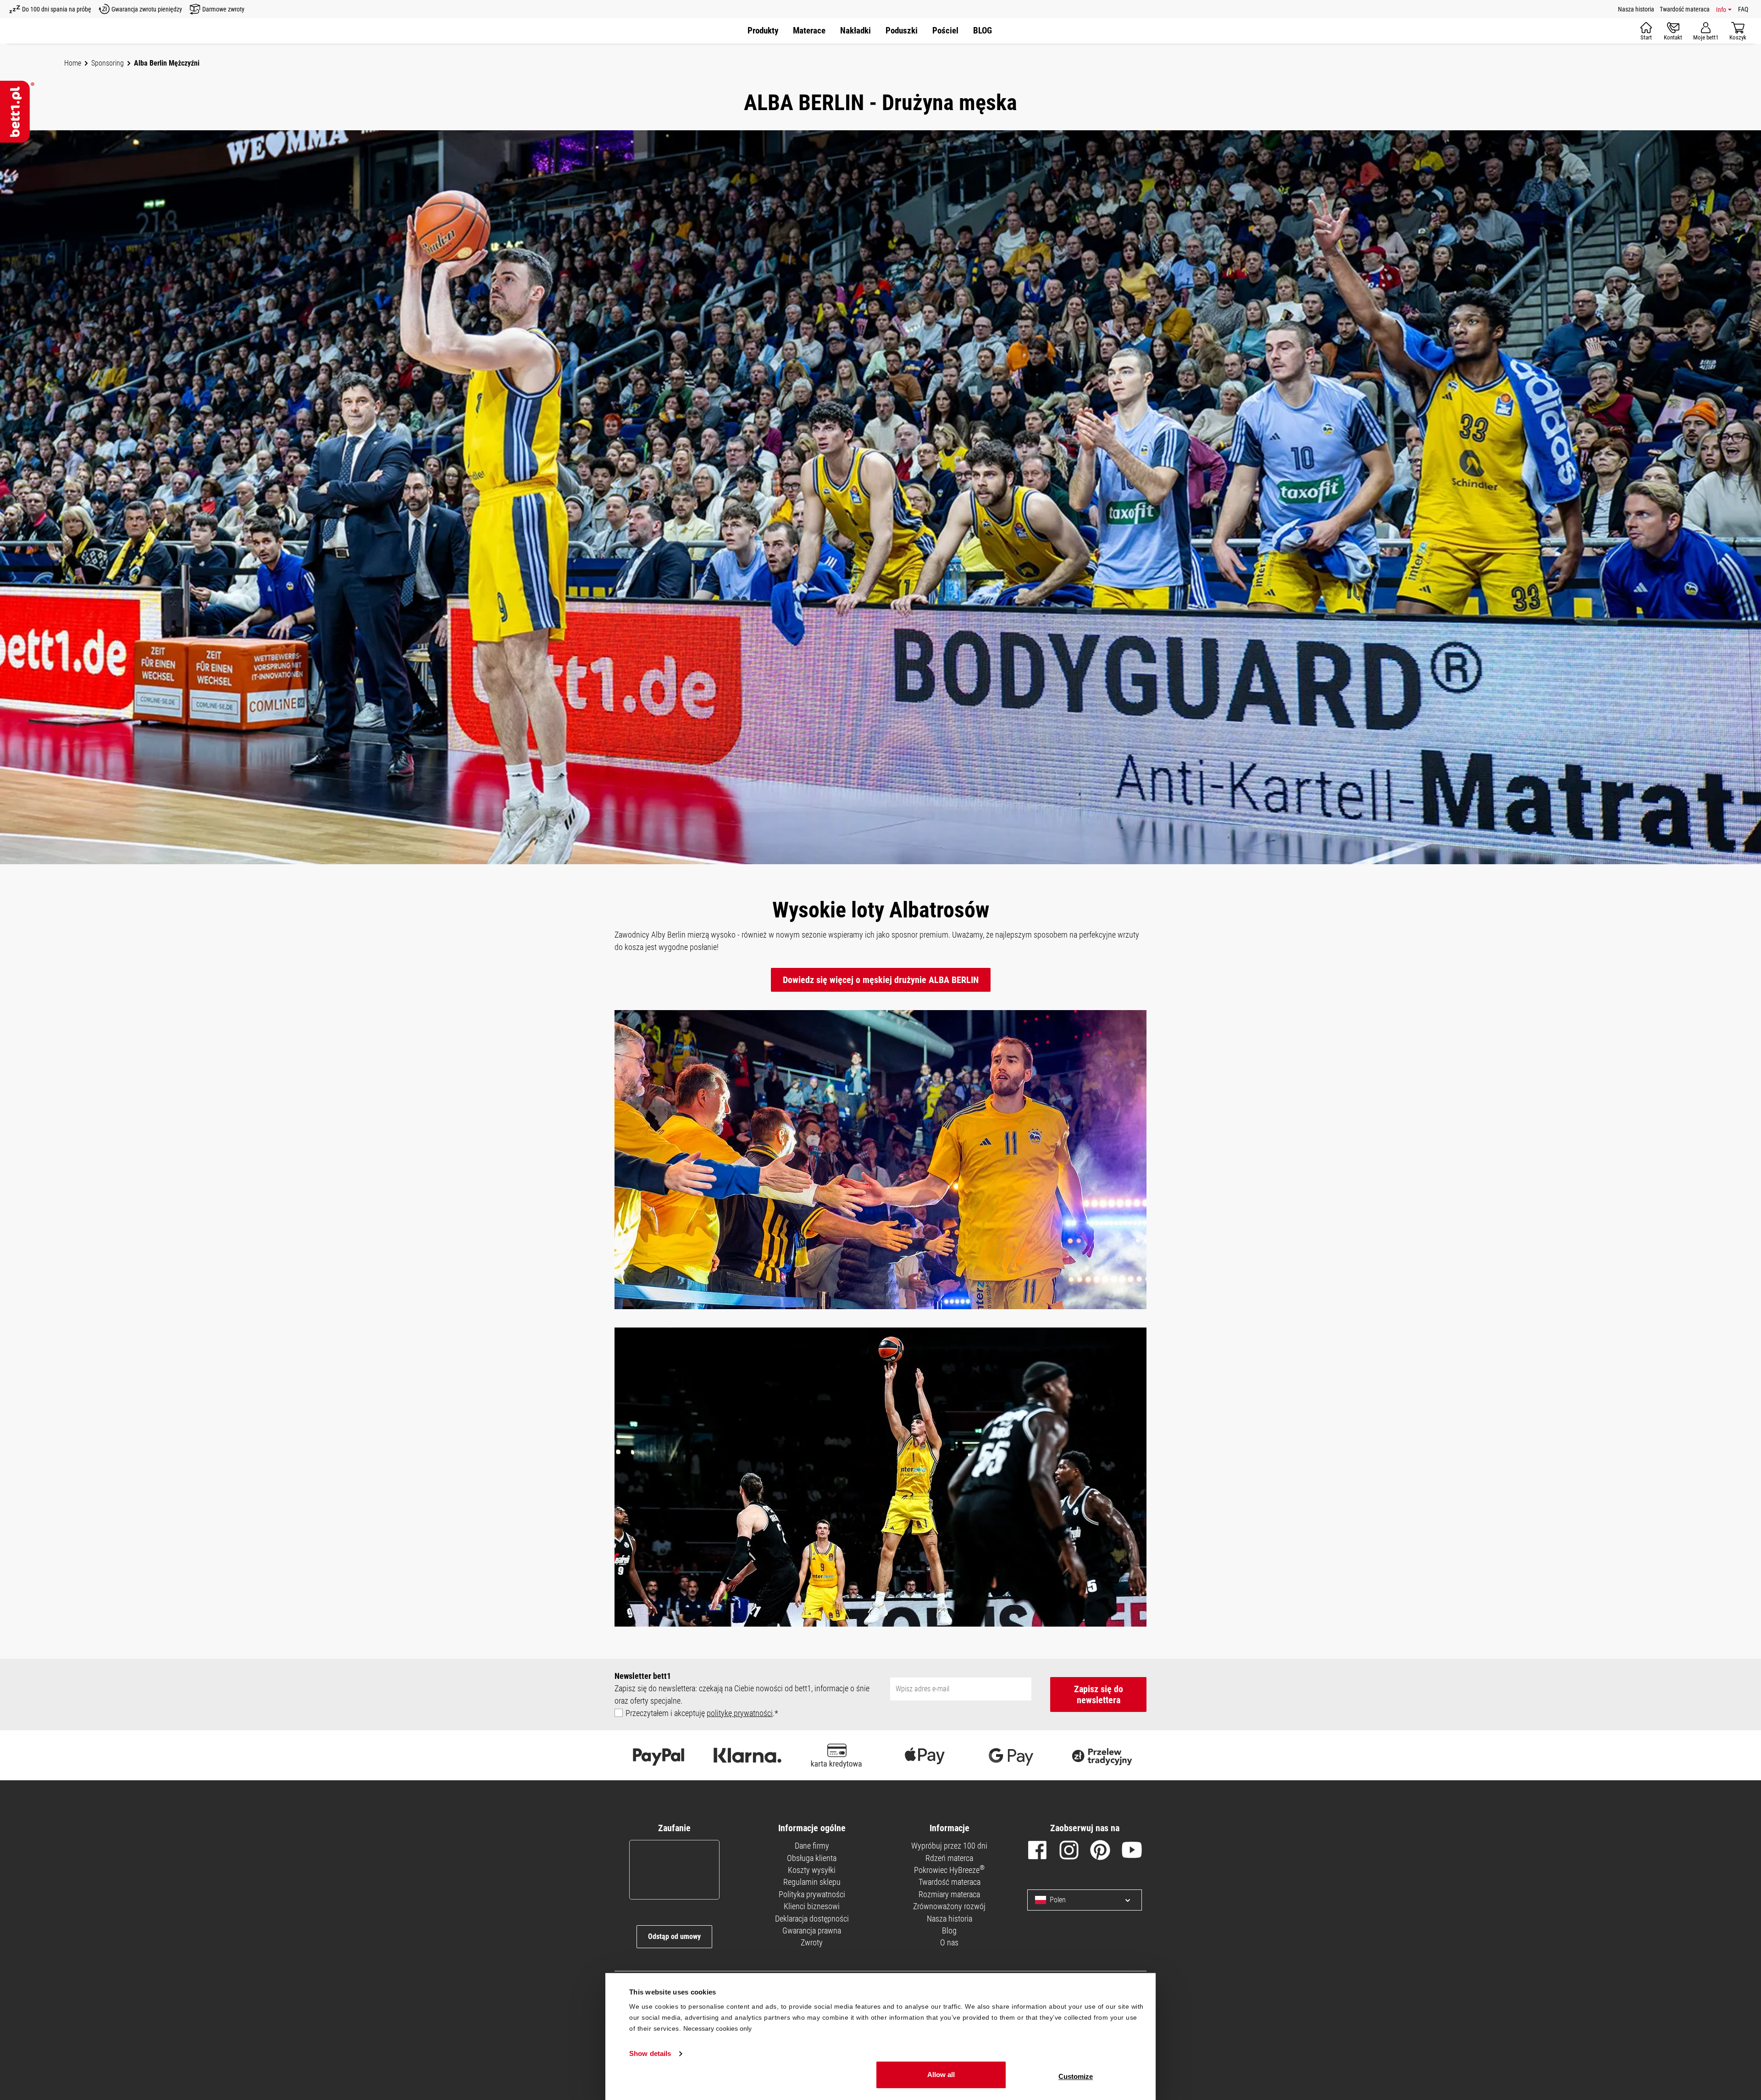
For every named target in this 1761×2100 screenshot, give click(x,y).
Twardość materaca (1685, 9)
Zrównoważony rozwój (949, 1906)
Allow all (941, 2075)
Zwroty (812, 1942)
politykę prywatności (740, 1713)
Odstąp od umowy (674, 1936)
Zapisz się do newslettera (1099, 1694)
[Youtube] (1132, 1852)
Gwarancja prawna (812, 1931)
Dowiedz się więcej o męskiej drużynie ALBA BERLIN (881, 980)
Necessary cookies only (717, 2028)
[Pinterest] (1100, 1852)
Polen (1058, 1900)
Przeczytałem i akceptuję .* (702, 1713)
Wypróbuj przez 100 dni (949, 1846)
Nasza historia (1636, 9)
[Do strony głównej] (17, 112)
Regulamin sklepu (812, 1882)
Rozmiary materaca (949, 1894)
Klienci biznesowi (812, 1906)
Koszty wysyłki (812, 1870)
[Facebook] (1037, 1852)
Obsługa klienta (812, 1858)
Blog (949, 1931)
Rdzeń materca (949, 1858)
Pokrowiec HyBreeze (949, 1870)
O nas (949, 1942)
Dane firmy (812, 1846)
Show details (650, 2054)
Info (1721, 10)
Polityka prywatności (812, 1894)
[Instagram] (1069, 1852)
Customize (1076, 2076)
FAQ (1743, 9)
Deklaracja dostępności (812, 1919)
